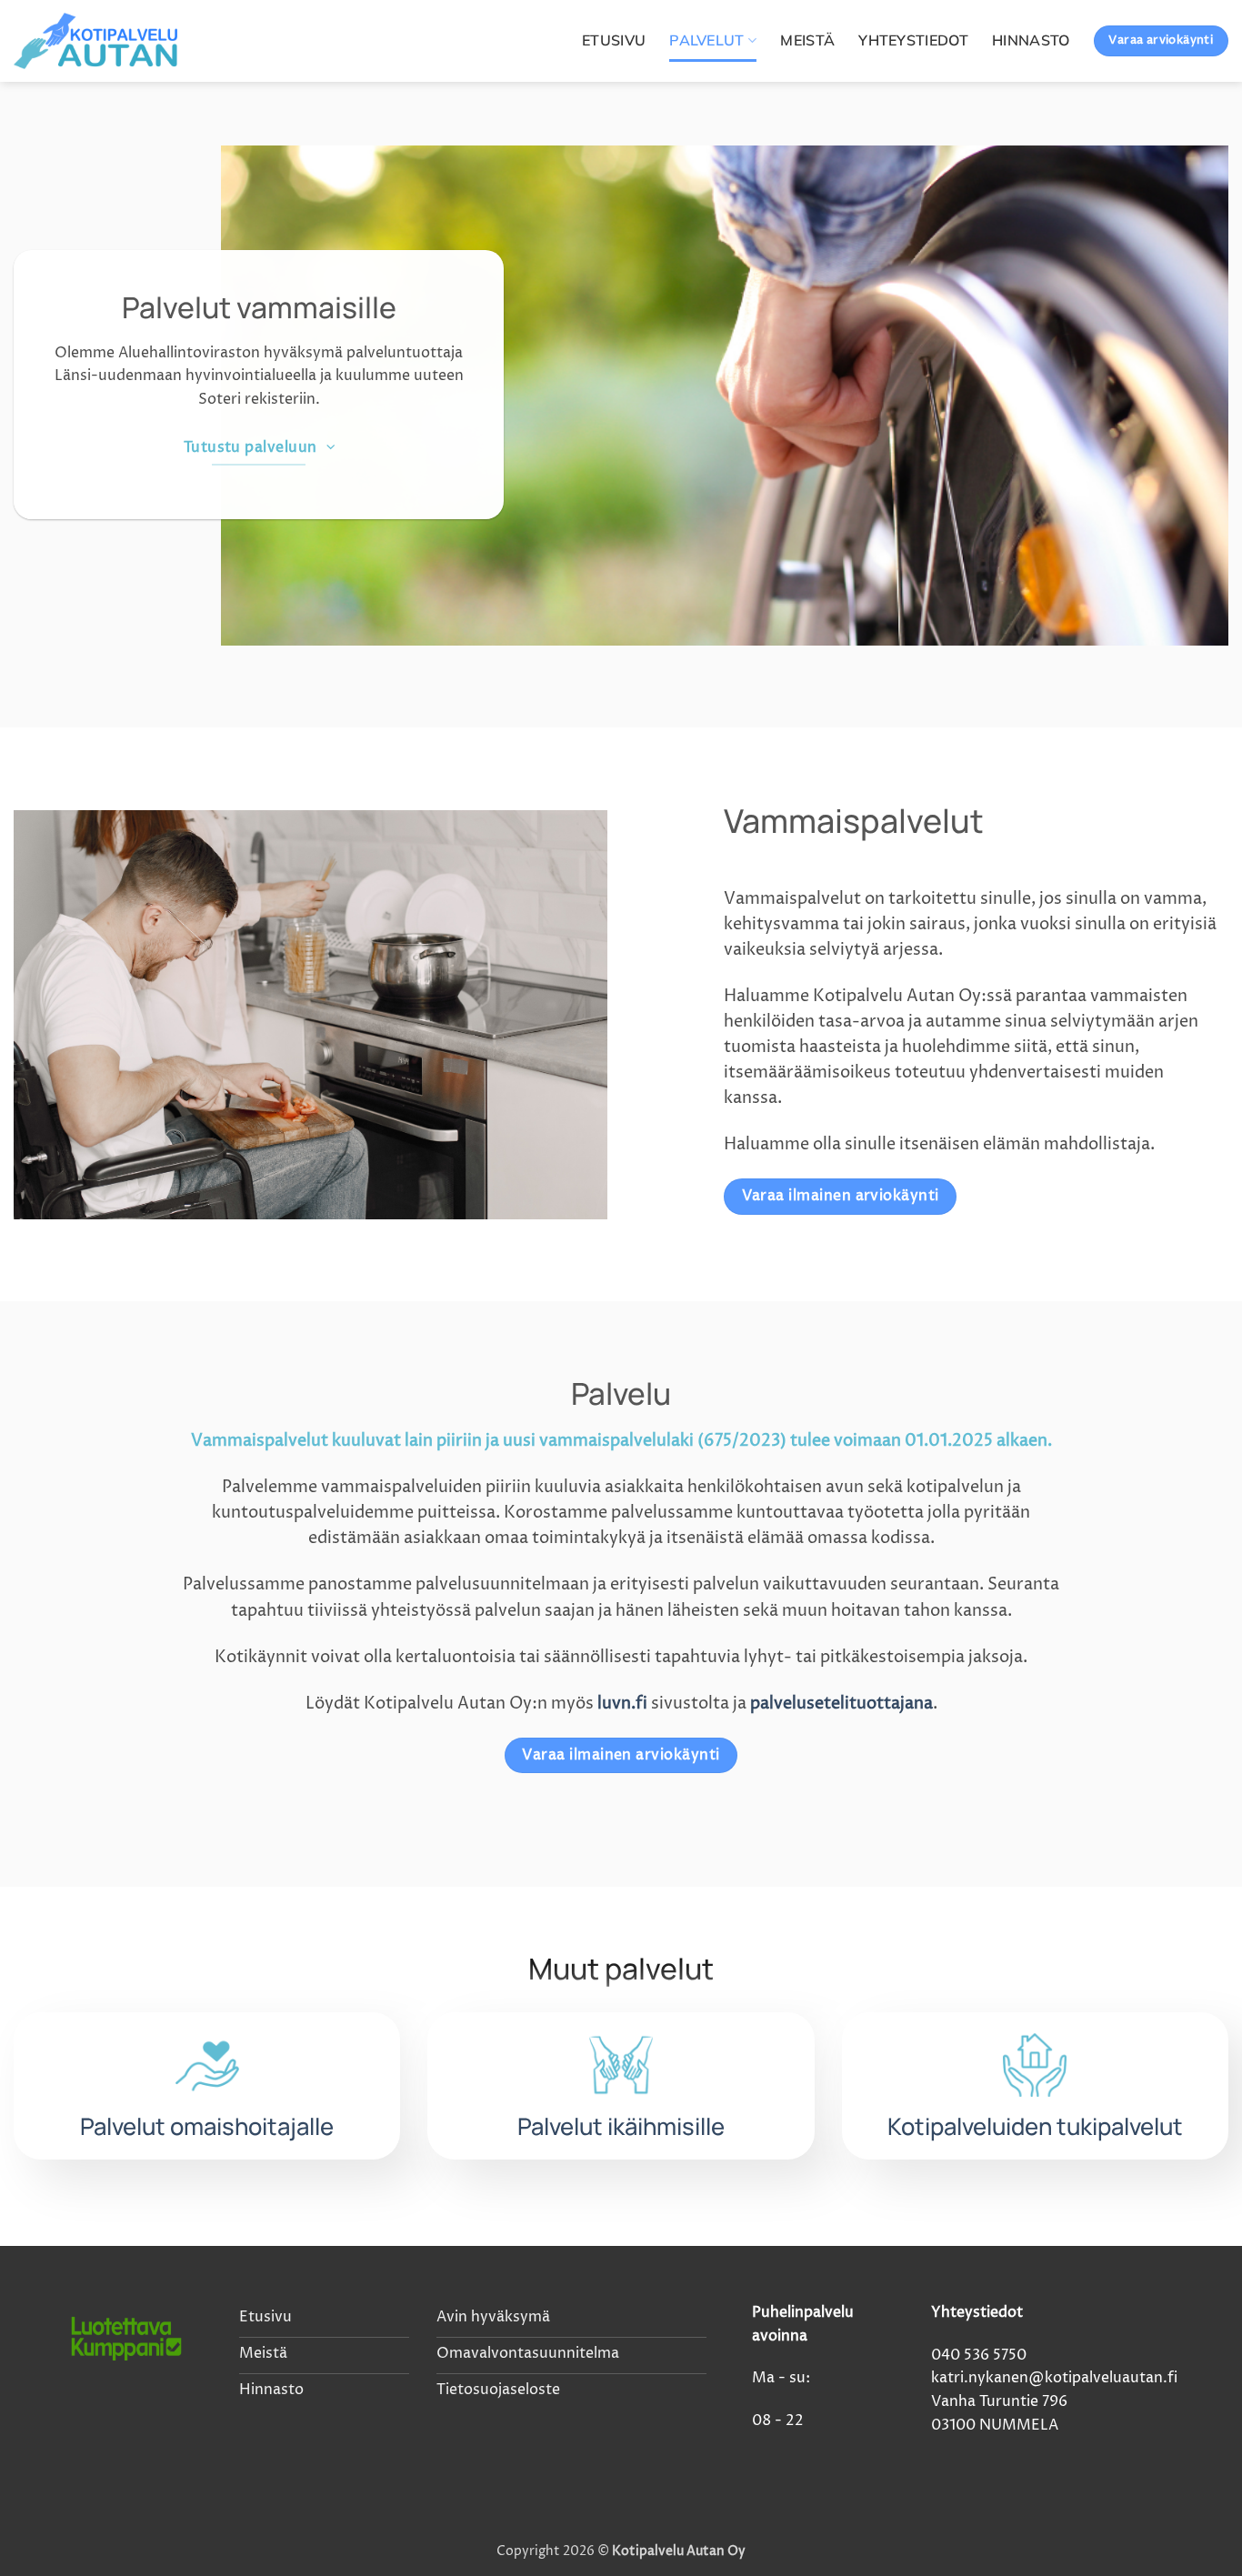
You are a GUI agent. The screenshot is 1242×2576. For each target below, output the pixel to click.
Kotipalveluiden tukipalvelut (1035, 2126)
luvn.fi (622, 1704)
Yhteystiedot (913, 40)
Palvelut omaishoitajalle (207, 2126)
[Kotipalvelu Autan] (105, 41)
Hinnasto (1031, 40)
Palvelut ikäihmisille (621, 2126)
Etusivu (614, 40)
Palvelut (707, 40)
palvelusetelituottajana (841, 1704)
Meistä (807, 40)
